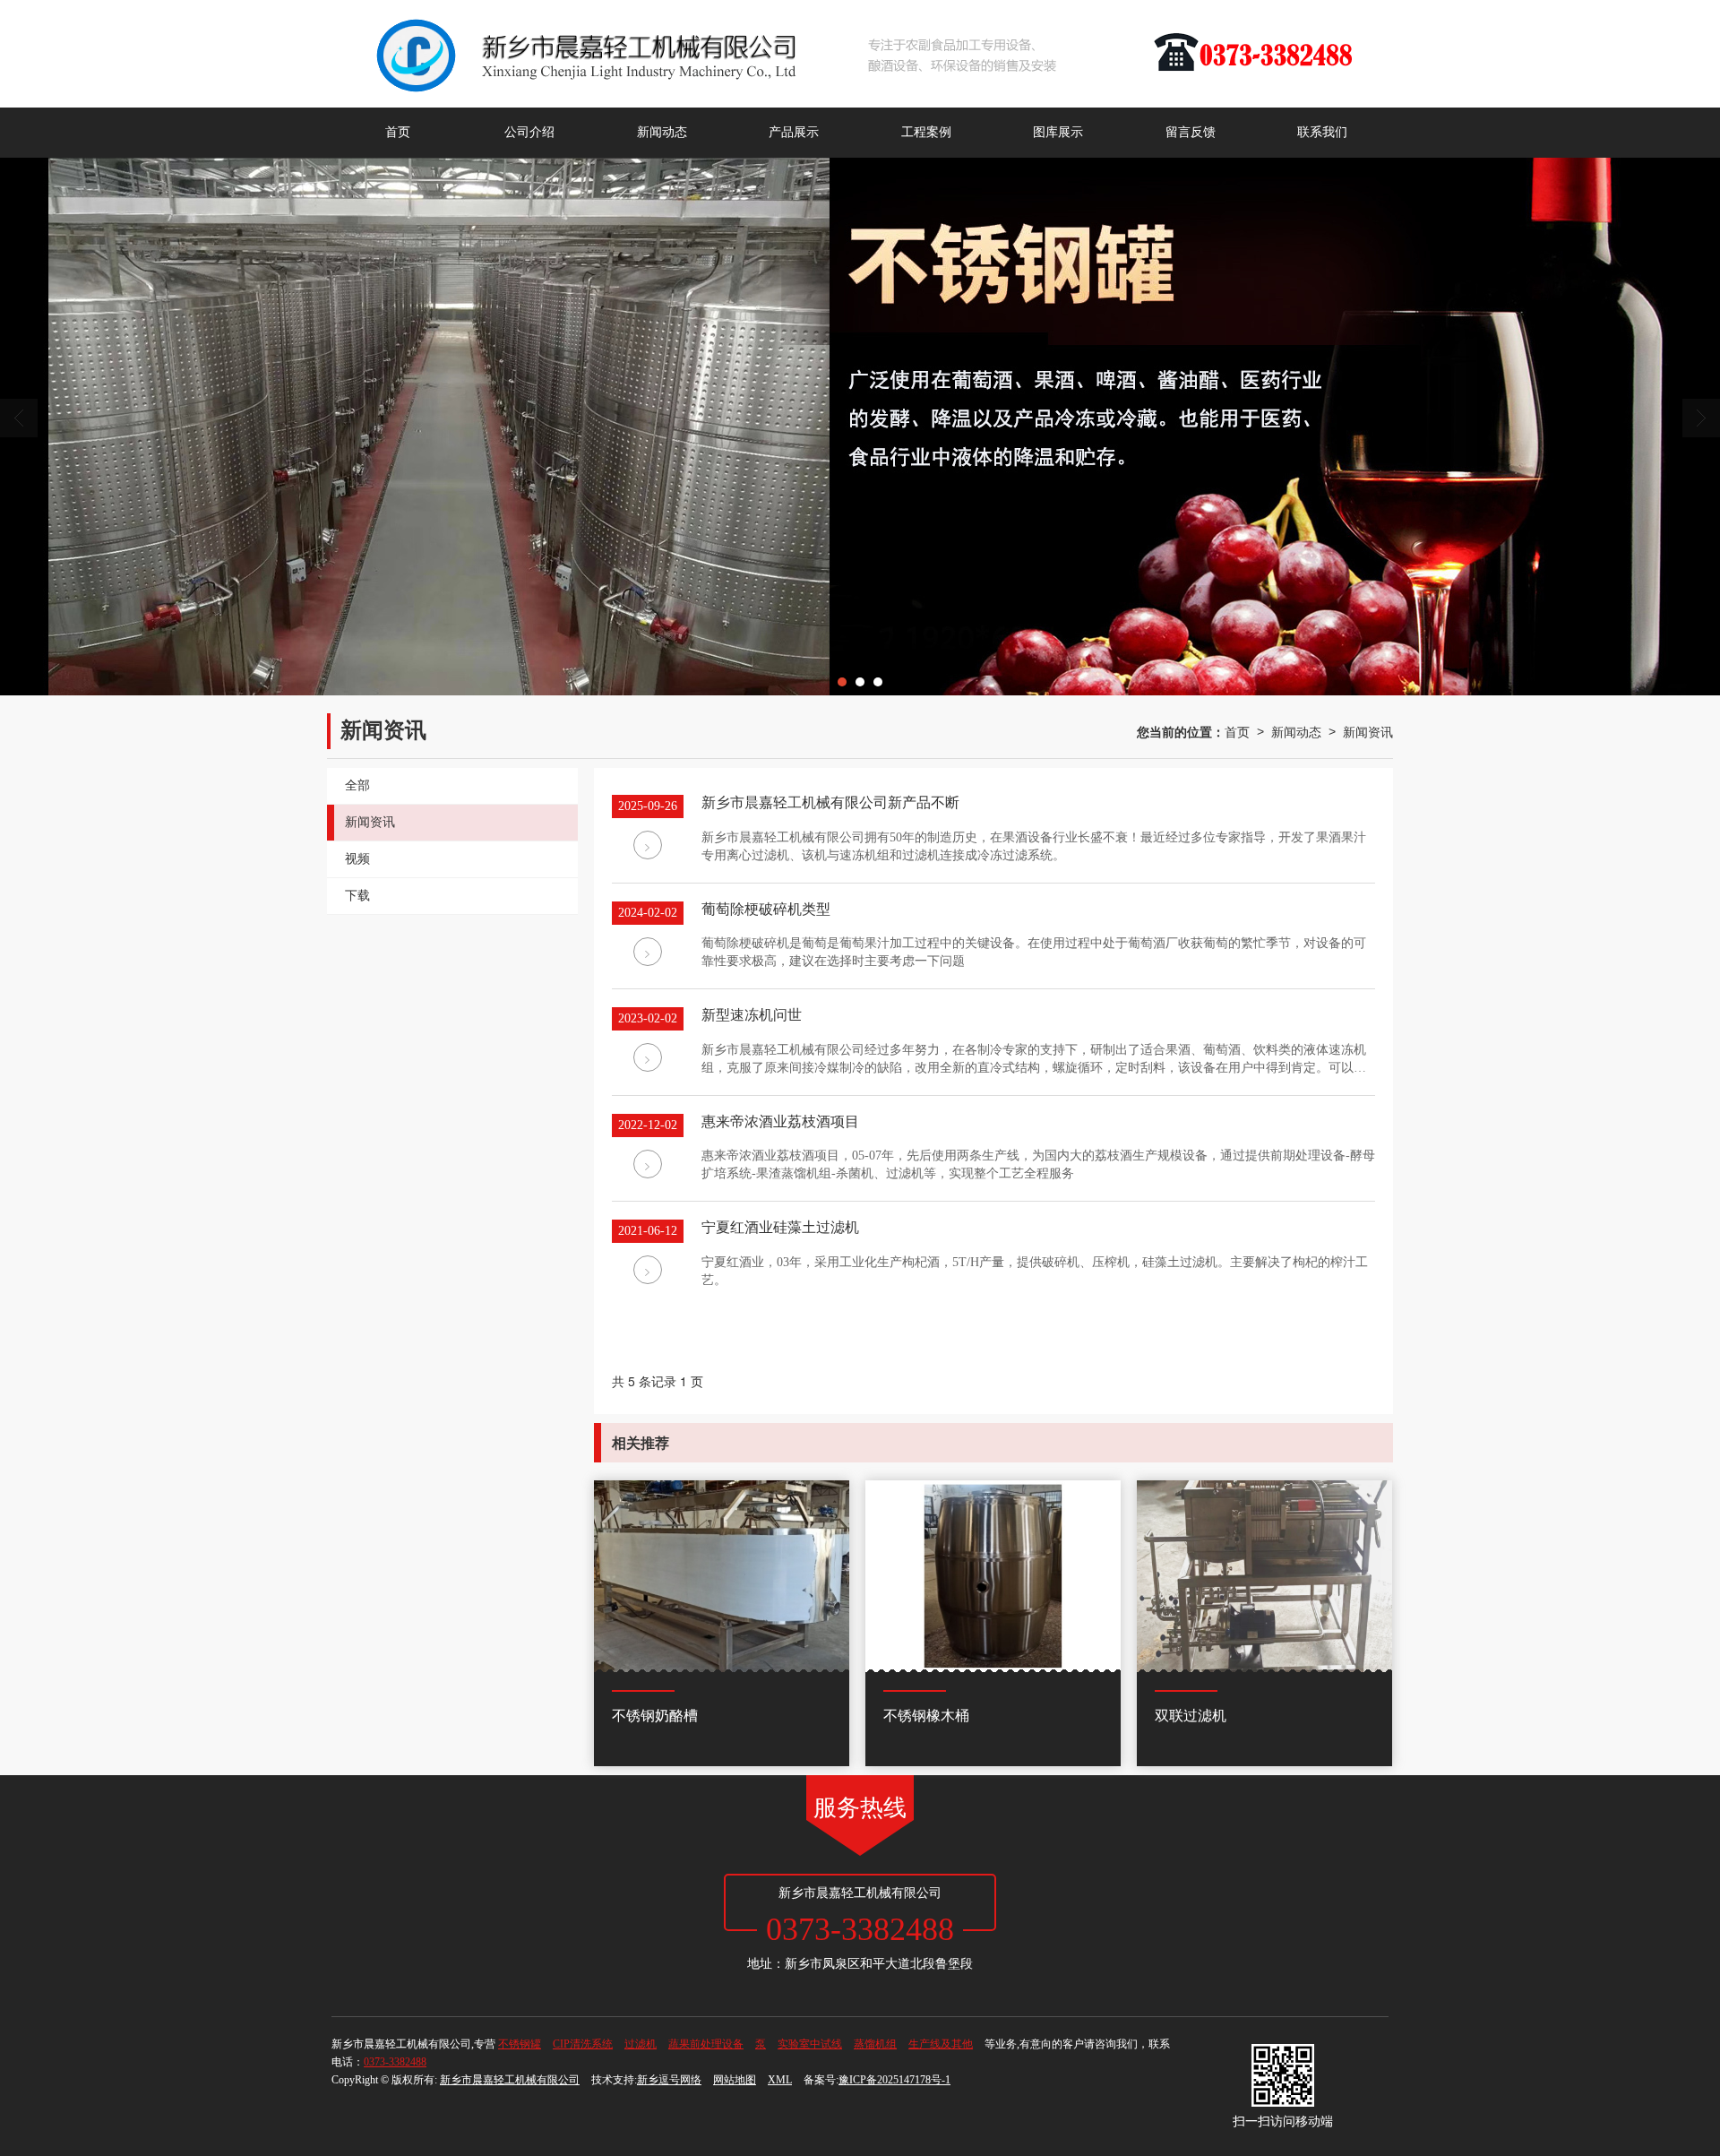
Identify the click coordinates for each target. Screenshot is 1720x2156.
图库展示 (1058, 132)
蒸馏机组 (875, 2044)
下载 (357, 896)
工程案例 (926, 132)
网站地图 (735, 2080)
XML (780, 2080)
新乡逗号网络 (669, 2080)
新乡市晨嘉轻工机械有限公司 (510, 2080)
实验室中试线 (810, 2044)
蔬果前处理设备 (706, 2044)
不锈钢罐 (520, 2044)
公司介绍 (529, 132)
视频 (357, 859)
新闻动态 (662, 132)
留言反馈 (1191, 132)
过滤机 (641, 2044)
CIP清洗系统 (583, 2044)
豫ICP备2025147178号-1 (894, 2080)
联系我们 (1322, 132)
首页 (398, 132)
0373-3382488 (395, 2062)
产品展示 (794, 132)
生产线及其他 (941, 2044)
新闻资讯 (1368, 731)
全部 (357, 785)
